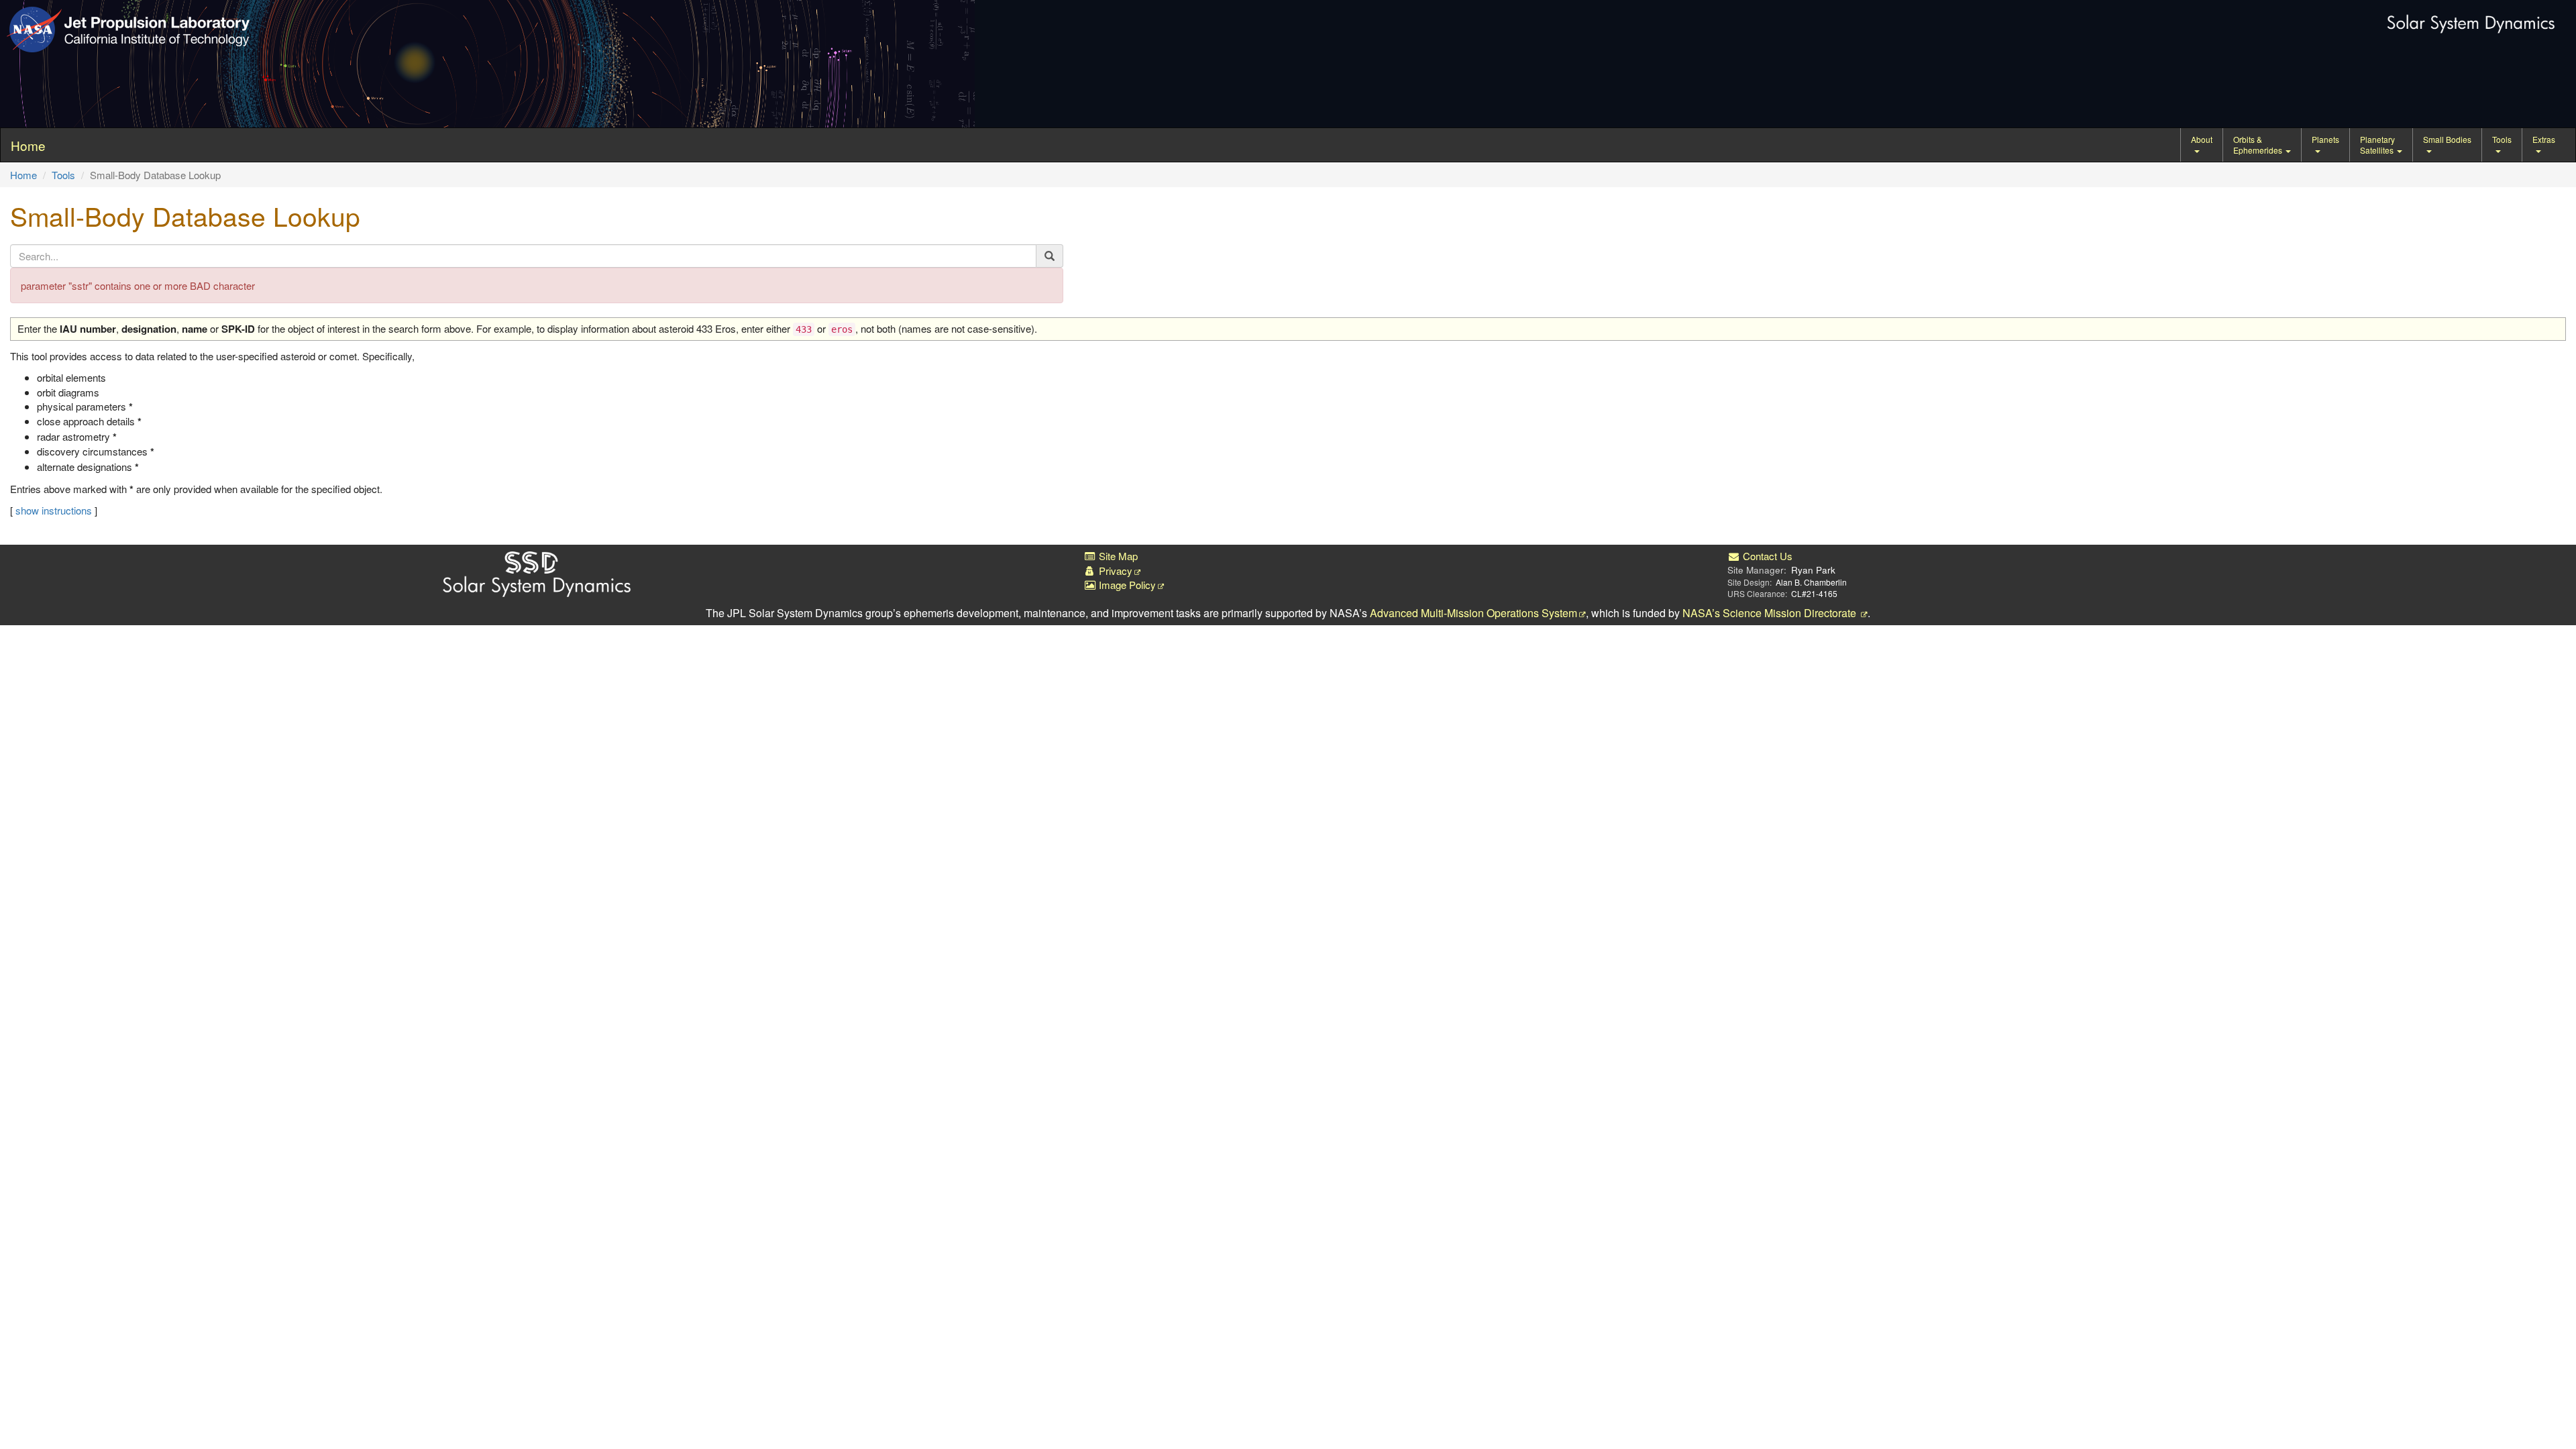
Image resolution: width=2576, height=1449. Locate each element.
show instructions (54, 510)
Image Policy (1126, 585)
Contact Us (1766, 556)
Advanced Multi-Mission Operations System (1473, 613)
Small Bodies (2447, 139)
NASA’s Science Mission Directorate (1771, 613)
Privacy (1114, 571)
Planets (2325, 139)
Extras (2544, 139)
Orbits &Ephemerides (2259, 145)
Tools (2502, 139)
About (2202, 139)
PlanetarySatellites (2378, 145)
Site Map (1117, 556)
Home (23, 175)
